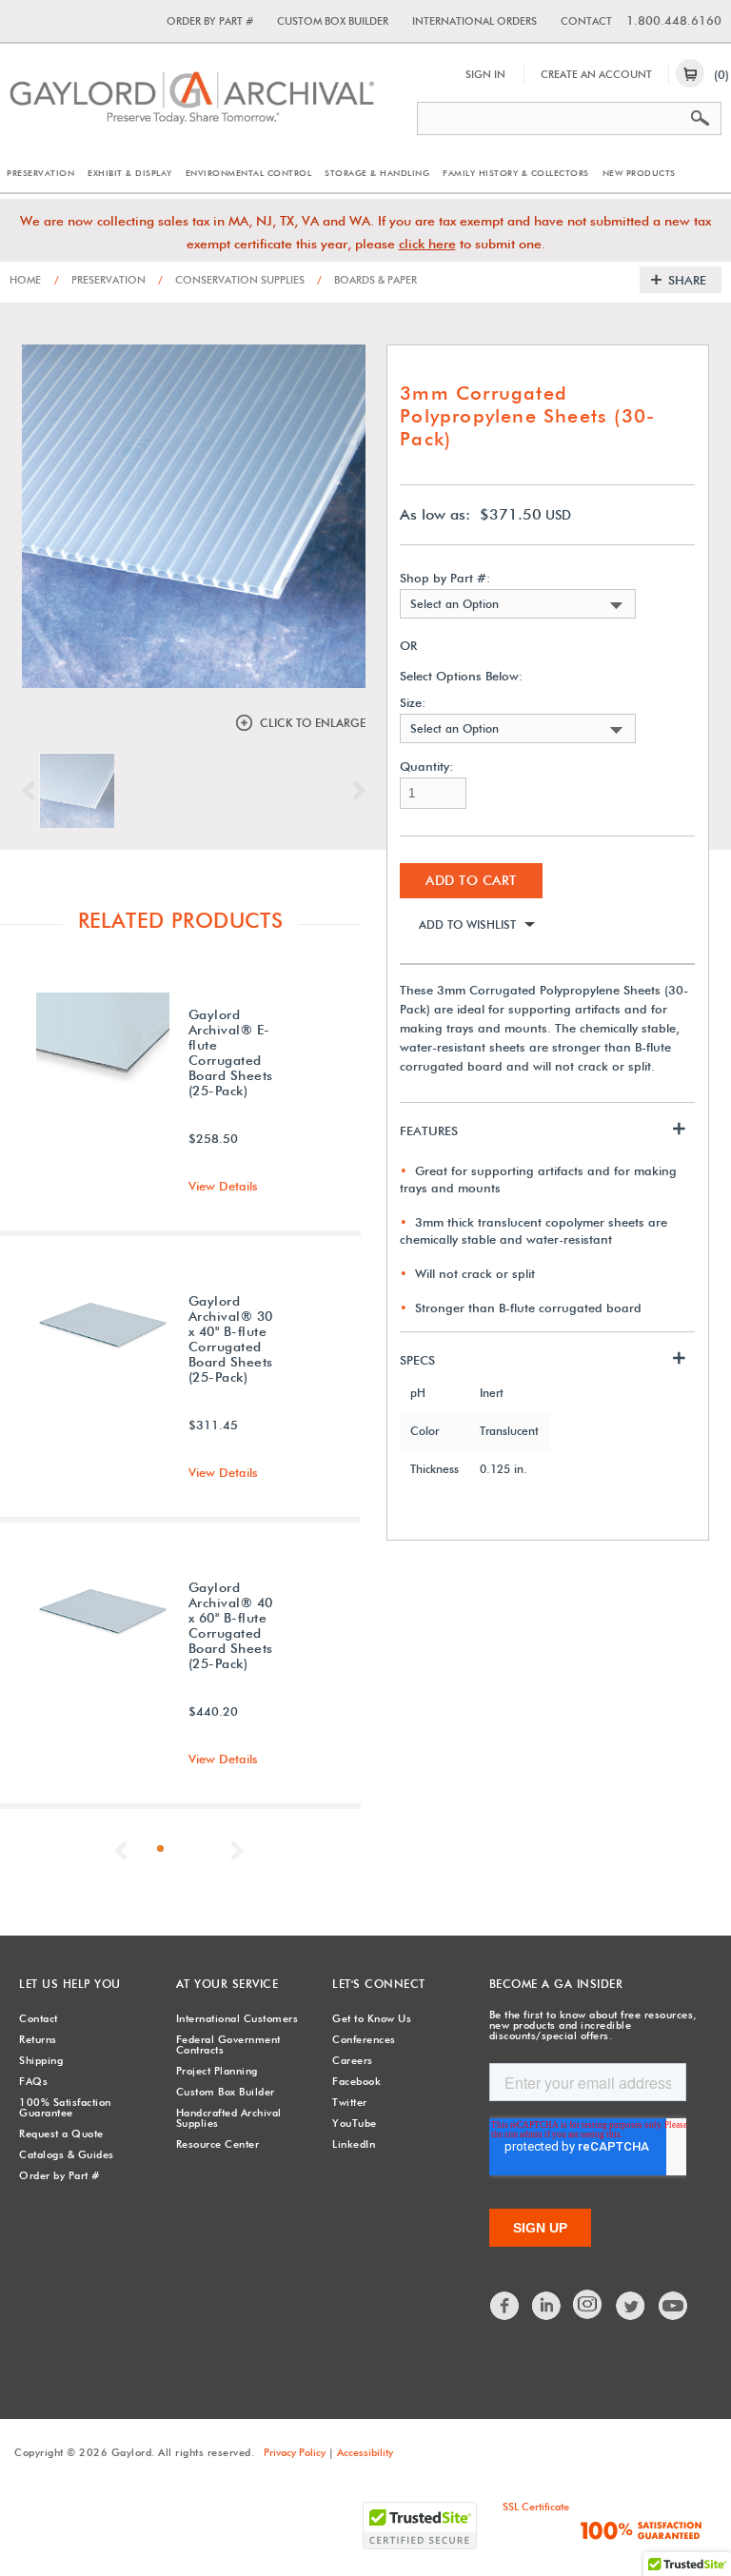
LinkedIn (354, 2144)
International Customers (237, 2018)
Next (354, 791)
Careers (353, 2060)
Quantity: (426, 767)
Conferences (364, 2039)
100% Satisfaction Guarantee (65, 2107)
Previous (33, 791)
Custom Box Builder (333, 21)
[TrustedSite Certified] (420, 2526)
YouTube (355, 2123)
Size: (413, 703)
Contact (586, 21)
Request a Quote (61, 2134)
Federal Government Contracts (228, 2045)
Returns (38, 2039)
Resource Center (218, 2144)
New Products (639, 173)
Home (25, 280)
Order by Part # (210, 21)
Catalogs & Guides (67, 2154)
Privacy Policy (295, 2452)
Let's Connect (379, 1984)
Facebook (356, 2081)
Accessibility (365, 2452)
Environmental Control (249, 173)
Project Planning (217, 2071)
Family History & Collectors (516, 173)
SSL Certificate (536, 2507)
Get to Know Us (372, 2018)
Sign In (485, 74)
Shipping (41, 2060)
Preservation (40, 173)
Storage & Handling (377, 173)
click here (427, 244)
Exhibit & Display (130, 173)
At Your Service (227, 1984)
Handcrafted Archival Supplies (229, 2118)
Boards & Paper (367, 280)
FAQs (33, 2081)
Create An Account (596, 74)
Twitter (350, 2102)
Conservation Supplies (231, 280)
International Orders (474, 21)
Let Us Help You (70, 1984)
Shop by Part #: (445, 578)
